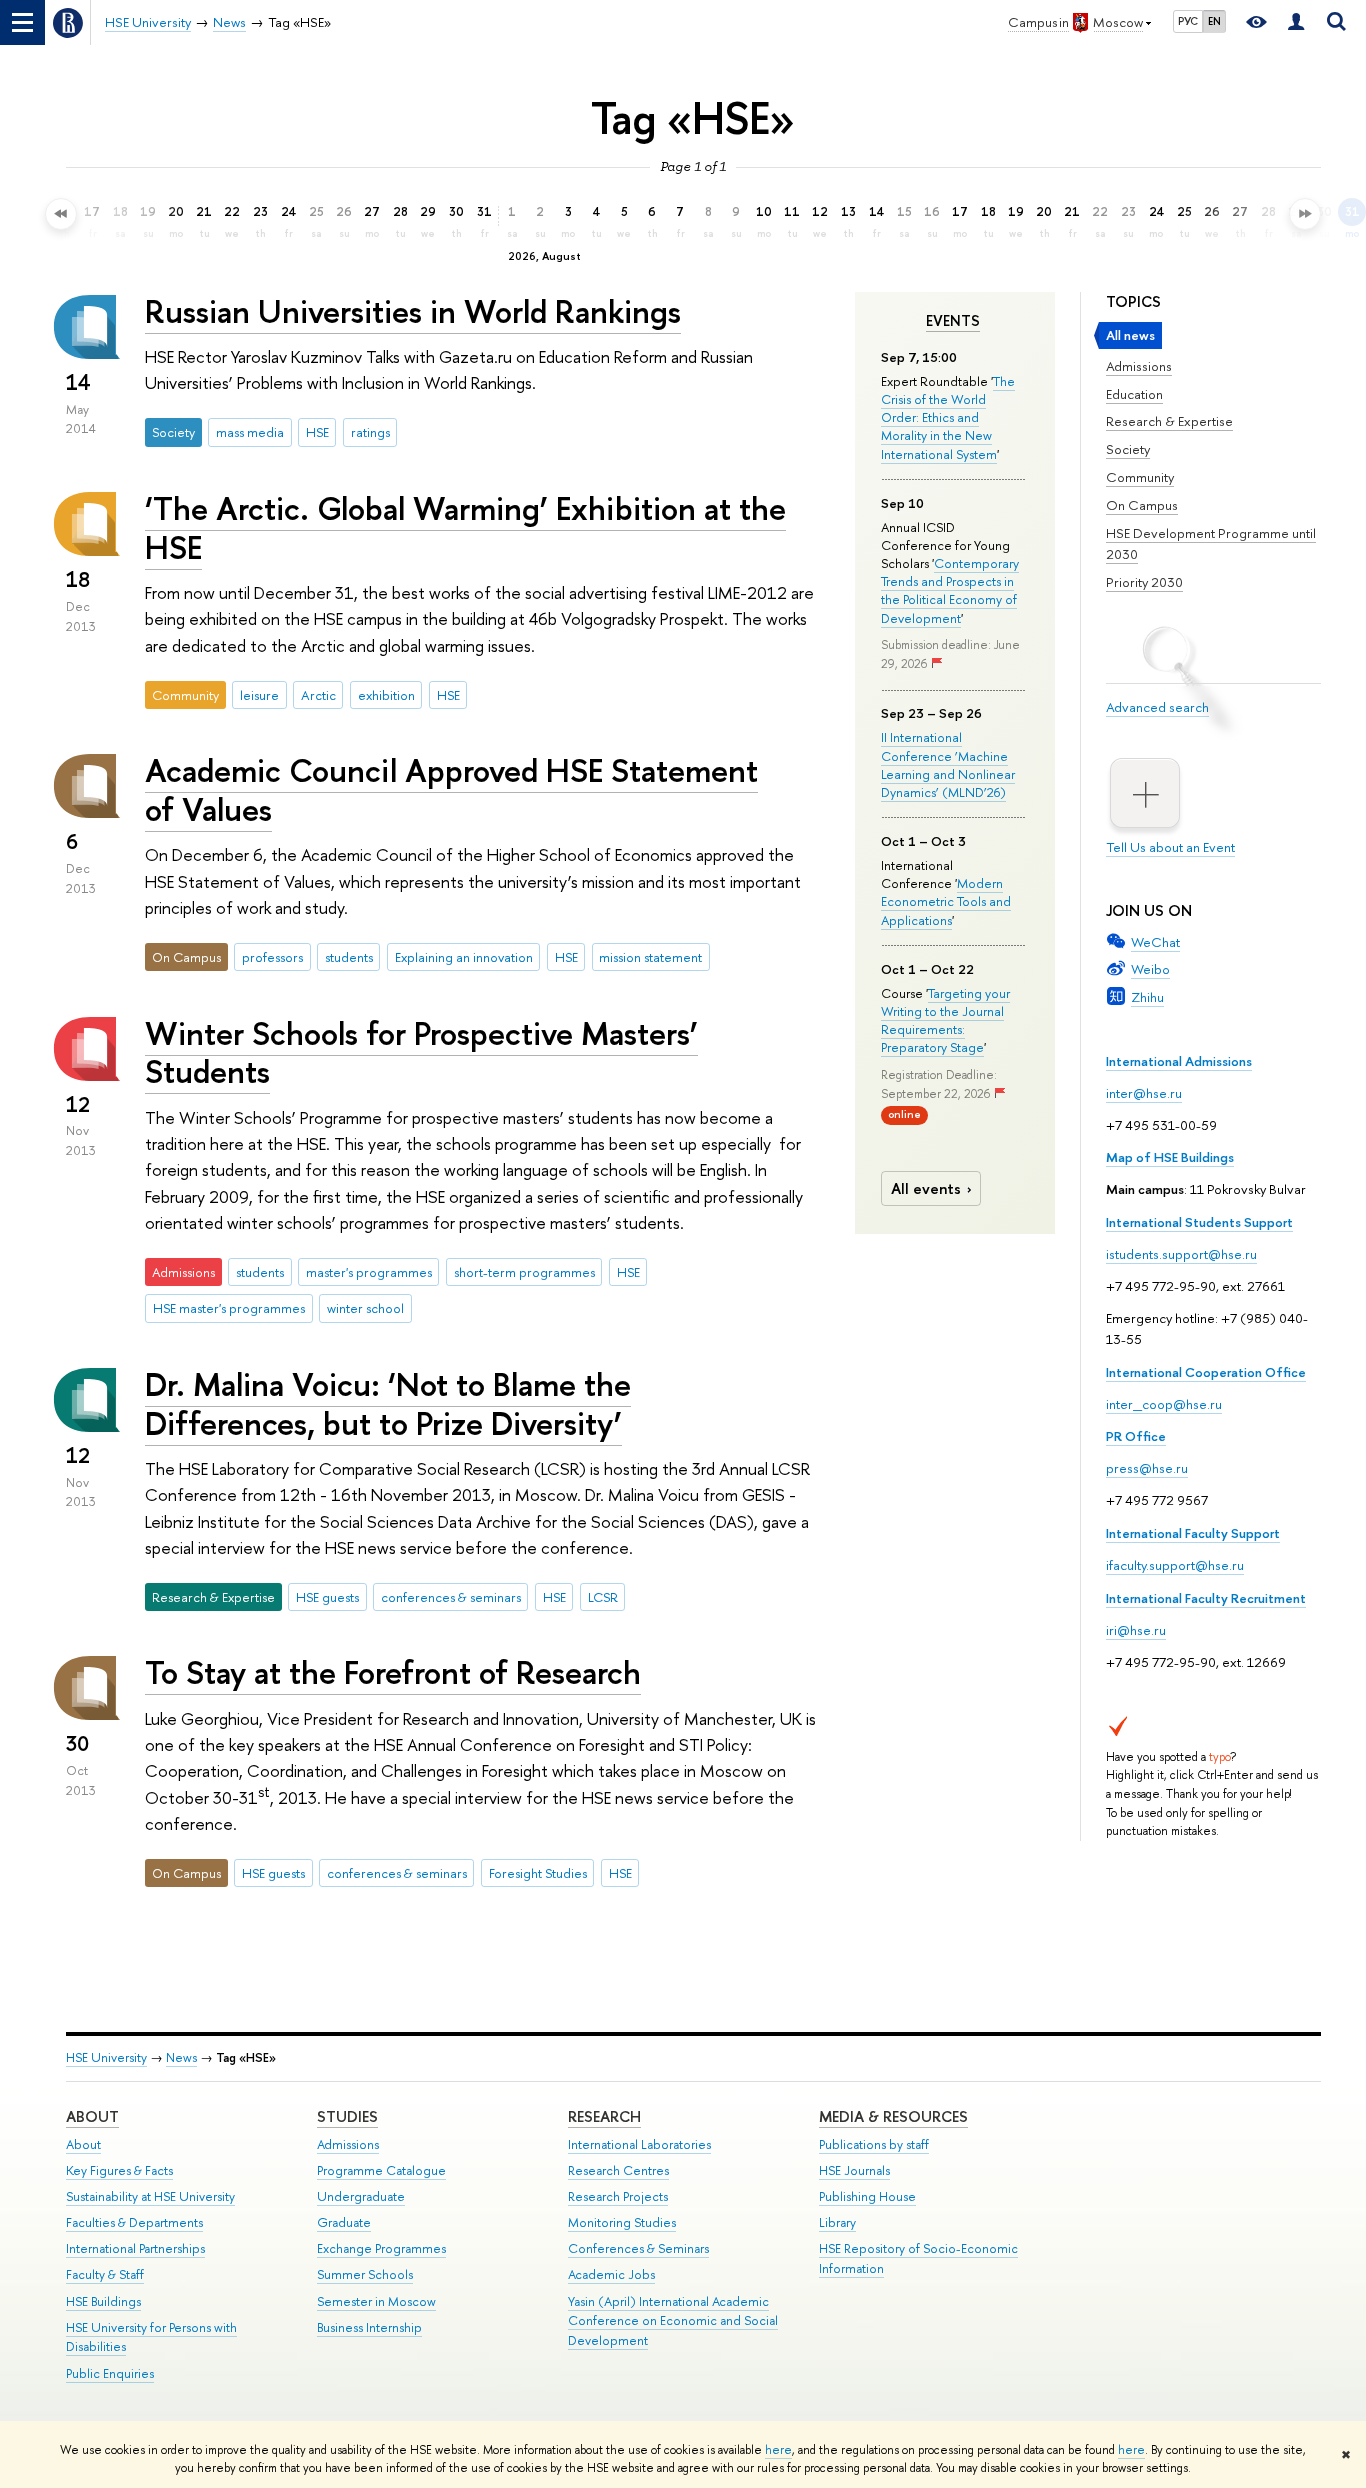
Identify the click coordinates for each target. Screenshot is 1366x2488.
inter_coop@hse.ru (1164, 1404)
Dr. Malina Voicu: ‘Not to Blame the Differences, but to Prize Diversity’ (388, 1403)
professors (272, 957)
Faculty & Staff (105, 2274)
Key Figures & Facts (119, 2170)
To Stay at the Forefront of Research (393, 1672)
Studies (347, 2116)
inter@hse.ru (1144, 1093)
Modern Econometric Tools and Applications (946, 901)
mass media (250, 432)
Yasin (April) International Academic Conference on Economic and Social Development (673, 2321)
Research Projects (618, 2196)
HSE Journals (854, 2170)
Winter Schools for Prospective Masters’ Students (421, 1052)
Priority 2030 (1144, 582)
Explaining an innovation (464, 957)
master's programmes (369, 1272)
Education (1134, 394)
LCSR (603, 1597)
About (92, 2116)
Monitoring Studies (622, 2222)
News (181, 2057)
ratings (370, 432)
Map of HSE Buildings (1170, 1157)
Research (604, 2116)
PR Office (1136, 1436)
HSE (317, 432)
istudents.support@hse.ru (1181, 1254)
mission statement (650, 957)
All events (926, 1188)
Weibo (1150, 969)
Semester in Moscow (376, 2301)
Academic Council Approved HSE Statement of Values (451, 789)
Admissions (1139, 366)
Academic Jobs (611, 2274)
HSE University (106, 2057)
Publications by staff (874, 2144)
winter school (365, 1308)
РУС (1188, 21)
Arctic (318, 695)
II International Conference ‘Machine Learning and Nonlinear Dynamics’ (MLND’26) (948, 764)
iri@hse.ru (1136, 1630)
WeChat (1155, 942)
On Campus (1142, 505)
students (349, 957)
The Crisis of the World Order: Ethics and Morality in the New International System (948, 417)
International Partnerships (135, 2248)
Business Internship (369, 2327)
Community (1140, 477)
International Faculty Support (1193, 1533)
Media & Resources (893, 2116)
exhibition (386, 695)
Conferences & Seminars (638, 2248)
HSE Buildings (103, 2301)
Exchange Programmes (381, 2248)
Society (1128, 449)
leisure (259, 695)
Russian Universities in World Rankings (413, 311)
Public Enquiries (110, 2373)
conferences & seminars (451, 1597)
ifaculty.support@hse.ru (1175, 1565)
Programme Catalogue (381, 2170)
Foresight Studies (538, 1873)
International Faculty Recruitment (1206, 1598)
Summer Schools (365, 2274)
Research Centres (618, 2170)
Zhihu (1147, 997)
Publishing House (867, 2196)
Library (837, 2222)
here (778, 2450)
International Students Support (1199, 1222)
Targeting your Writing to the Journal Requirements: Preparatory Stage (945, 1020)
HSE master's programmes (229, 1308)
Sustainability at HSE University (150, 2196)
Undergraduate (361, 2196)
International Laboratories (639, 2144)
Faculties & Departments (134, 2222)
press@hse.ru (1147, 1468)
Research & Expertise (1169, 421)
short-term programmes (524, 1272)
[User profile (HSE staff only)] (1296, 22)
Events (953, 321)
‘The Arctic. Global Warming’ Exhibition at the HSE (465, 527)
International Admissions (1179, 1061)
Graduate (344, 2222)
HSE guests (327, 1597)
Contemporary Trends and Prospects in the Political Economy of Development (950, 590)
